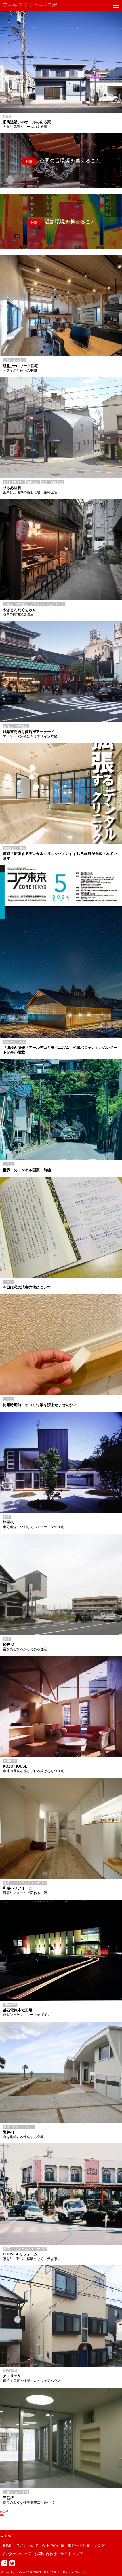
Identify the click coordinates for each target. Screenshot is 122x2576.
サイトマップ (71, 2554)
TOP (8, 2536)
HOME (7, 2546)
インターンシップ (16, 2554)
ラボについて (27, 2546)
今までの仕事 (53, 2546)
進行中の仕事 (79, 2546)
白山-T (4, 2511)
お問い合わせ (46, 2554)
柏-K (3, 2515)
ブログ (99, 2546)
